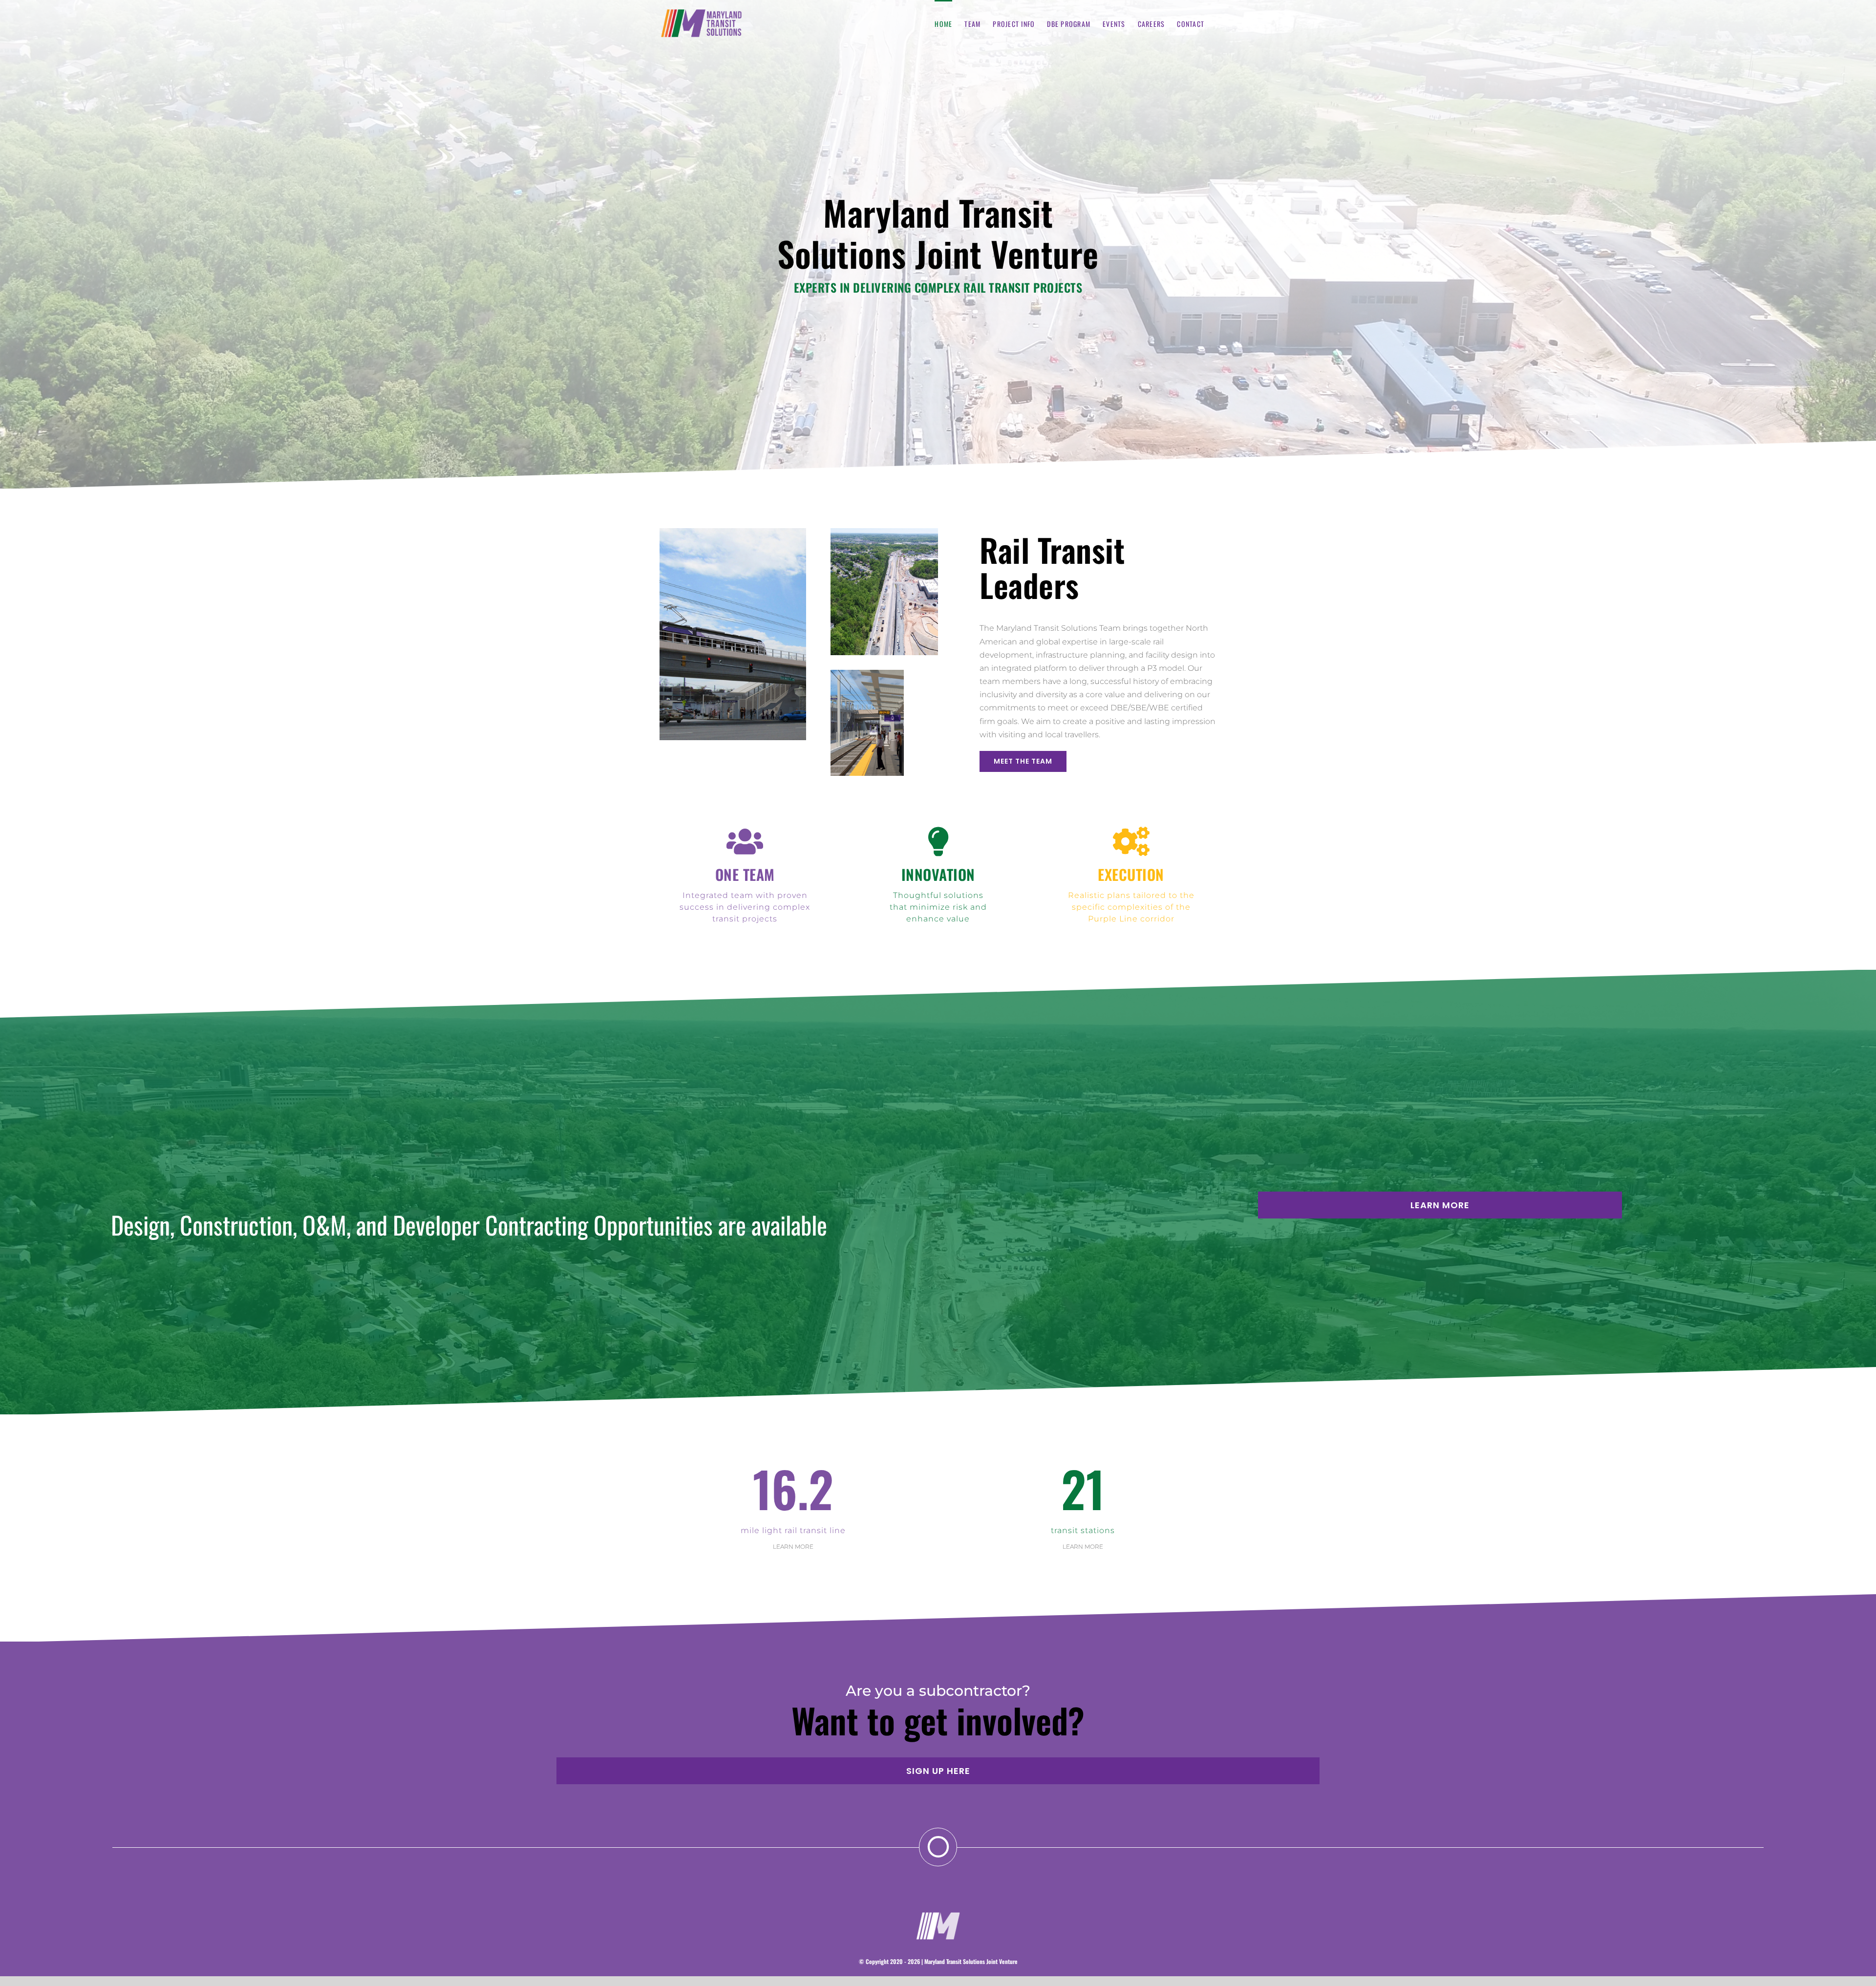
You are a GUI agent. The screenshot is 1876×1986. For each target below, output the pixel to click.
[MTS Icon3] (938, 1914)
